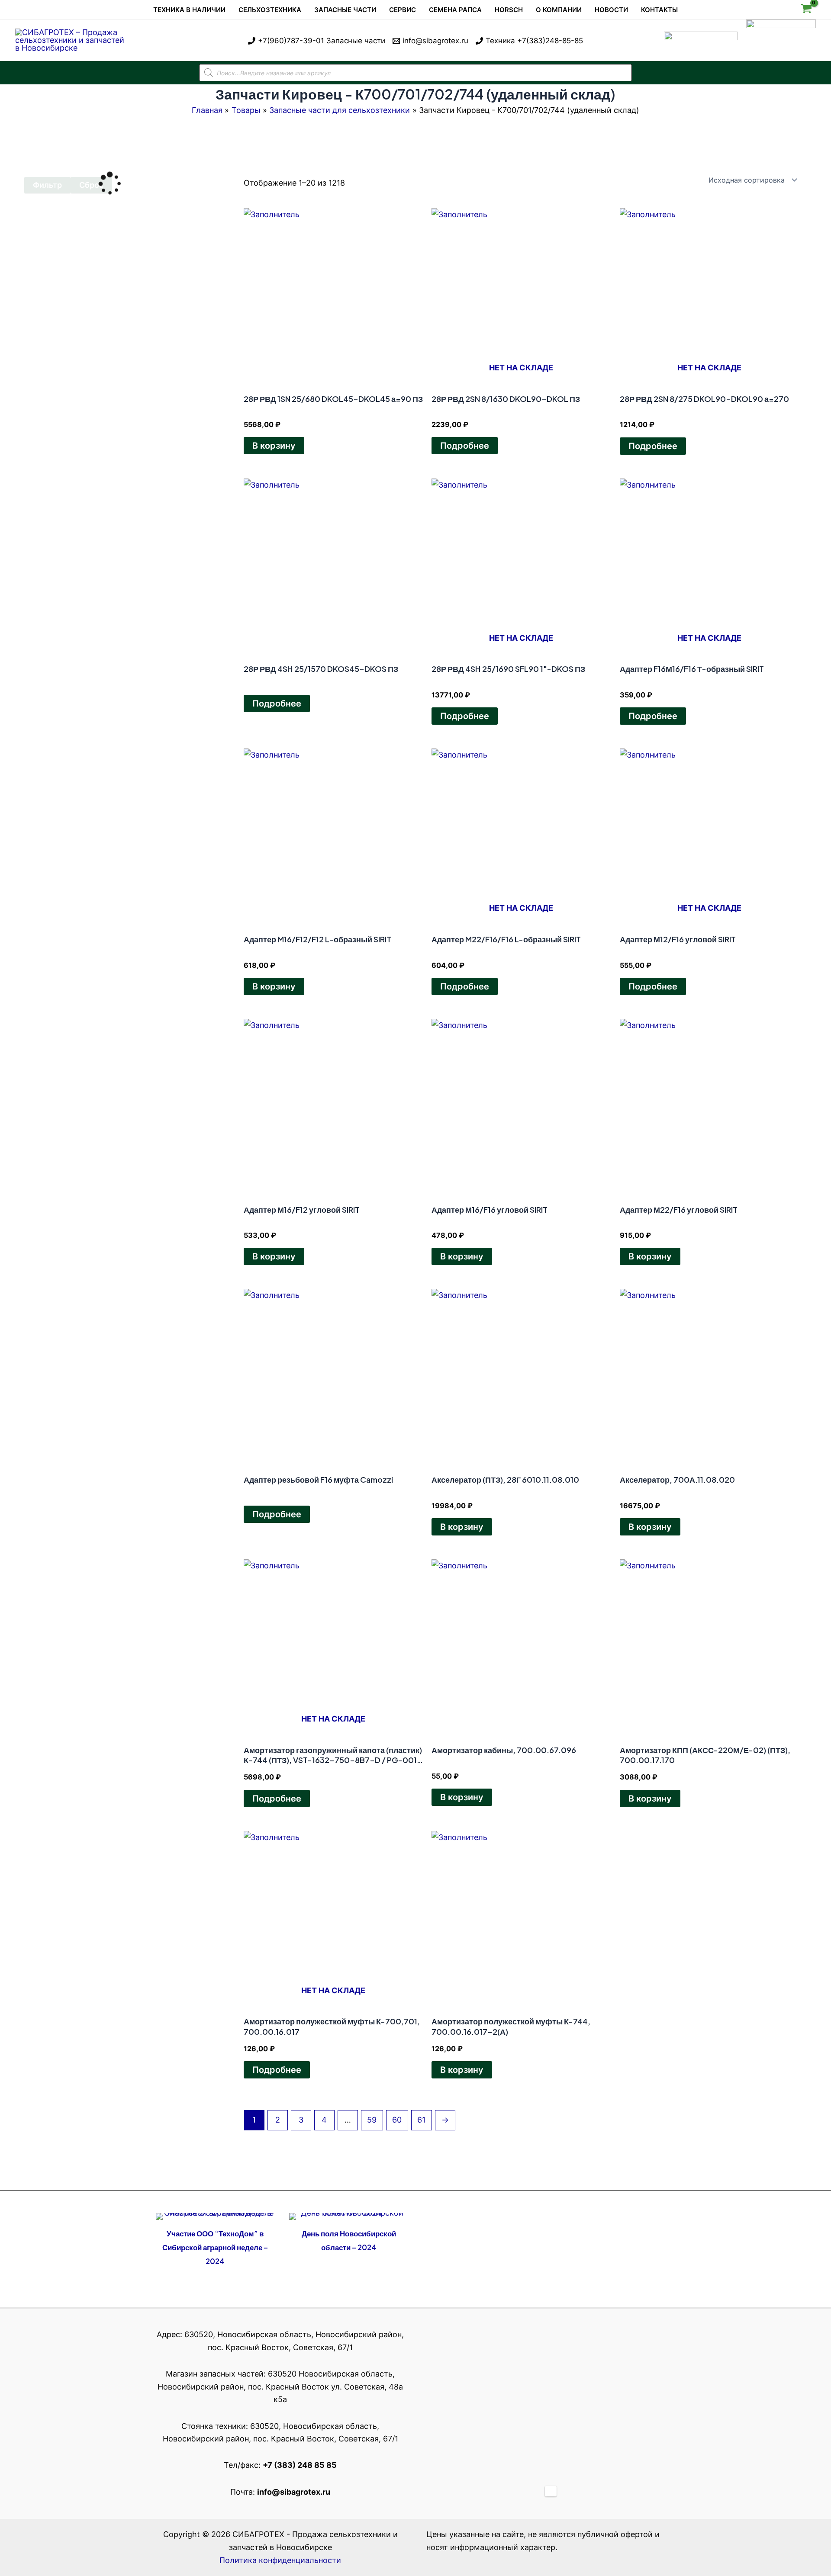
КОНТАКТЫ (659, 10)
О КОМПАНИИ (559, 10)
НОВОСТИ (611, 10)
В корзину (274, 446)
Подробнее (465, 446)
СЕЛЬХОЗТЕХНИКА (270, 10)
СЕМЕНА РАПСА (455, 10)
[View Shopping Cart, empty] (806, 10)
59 (372, 2120)
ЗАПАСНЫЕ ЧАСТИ (345, 10)
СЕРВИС (403, 10)
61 (421, 2120)
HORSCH (509, 10)
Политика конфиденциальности (280, 2560)
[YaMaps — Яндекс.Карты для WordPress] (551, 2491)
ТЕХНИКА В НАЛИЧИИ (189, 10)
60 (397, 2120)
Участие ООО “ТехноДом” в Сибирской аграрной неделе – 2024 (215, 2247)
